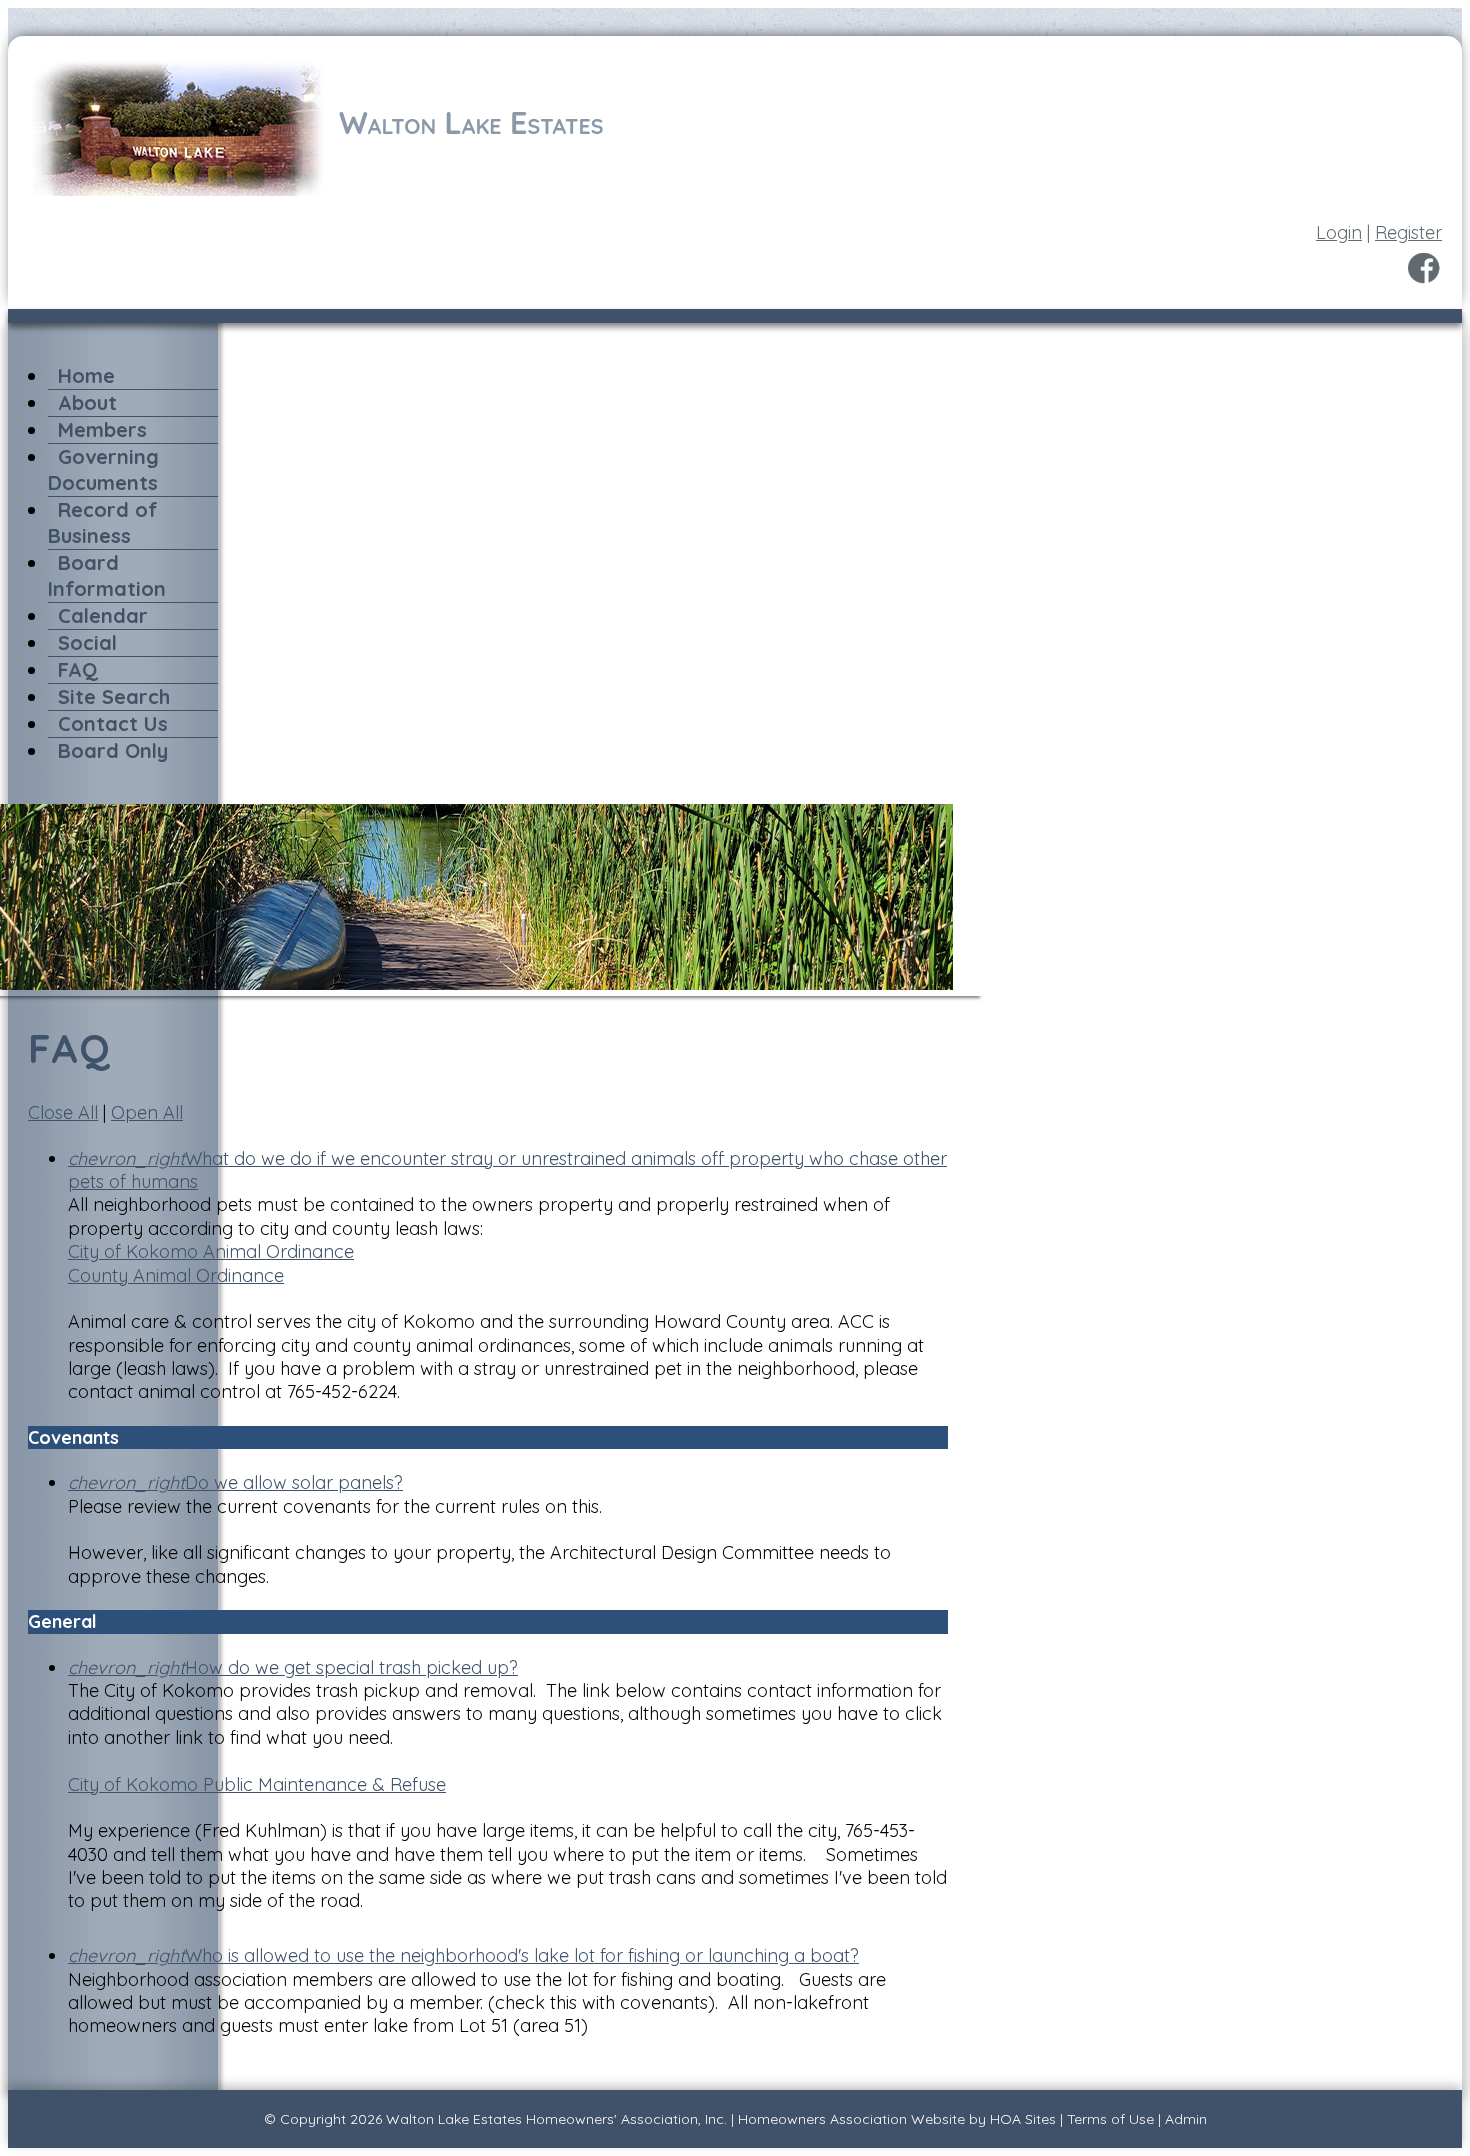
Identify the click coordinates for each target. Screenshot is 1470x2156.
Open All (147, 1112)
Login (1339, 232)
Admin (1186, 2119)
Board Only (113, 750)
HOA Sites (1023, 2119)
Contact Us (113, 723)
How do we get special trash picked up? (293, 1667)
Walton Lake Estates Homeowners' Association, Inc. (556, 2119)
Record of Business (103, 522)
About (87, 402)
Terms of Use (1110, 2119)
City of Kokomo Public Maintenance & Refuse (257, 1784)
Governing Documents (103, 469)
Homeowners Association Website (851, 2119)
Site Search (114, 696)
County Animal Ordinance (176, 1275)
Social (87, 642)
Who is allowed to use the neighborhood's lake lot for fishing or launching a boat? (463, 1955)
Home (86, 375)
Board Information (107, 575)
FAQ (78, 669)
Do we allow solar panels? (235, 1482)
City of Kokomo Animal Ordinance (211, 1251)
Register (1408, 232)
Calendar (103, 615)
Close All (63, 1112)
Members (102, 429)
